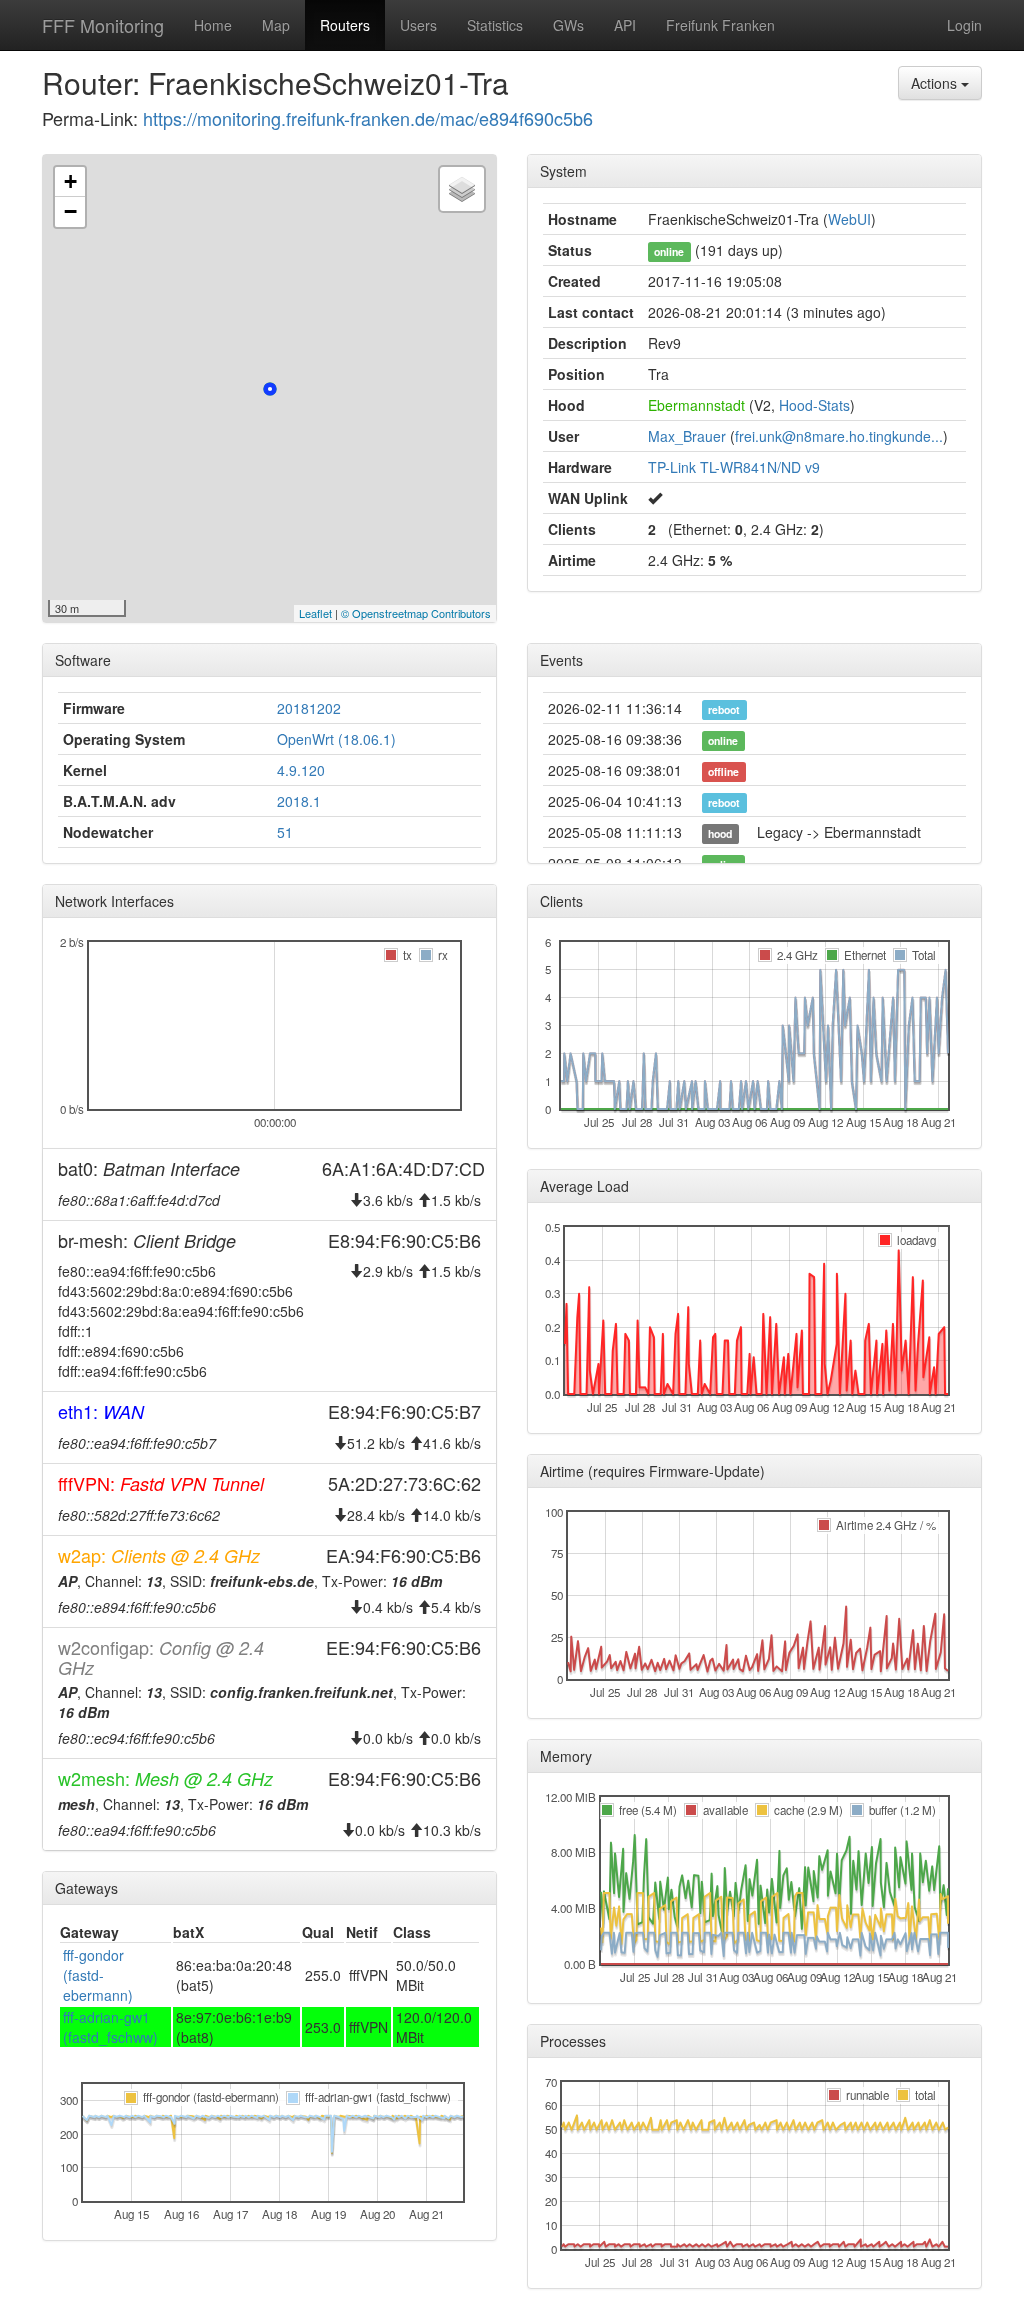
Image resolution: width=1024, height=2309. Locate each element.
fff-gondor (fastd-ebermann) (98, 1975)
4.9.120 (301, 770)
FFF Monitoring (103, 25)
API (625, 25)
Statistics (495, 25)
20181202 (309, 708)
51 (285, 832)
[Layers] (462, 189)
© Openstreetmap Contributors (416, 613)
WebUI (849, 219)
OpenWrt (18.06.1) (336, 739)
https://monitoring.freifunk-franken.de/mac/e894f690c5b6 (368, 118)
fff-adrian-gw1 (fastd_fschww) (110, 2027)
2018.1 (299, 801)
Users (418, 25)
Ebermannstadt (696, 405)
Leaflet (315, 613)
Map (276, 25)
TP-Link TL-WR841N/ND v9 (734, 467)
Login (964, 25)
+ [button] (70, 181)
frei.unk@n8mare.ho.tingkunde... (839, 436)
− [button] (70, 211)
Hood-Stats (814, 405)
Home (213, 25)
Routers (345, 25)
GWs (568, 25)
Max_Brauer (687, 436)
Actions (936, 83)
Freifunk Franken (720, 25)
